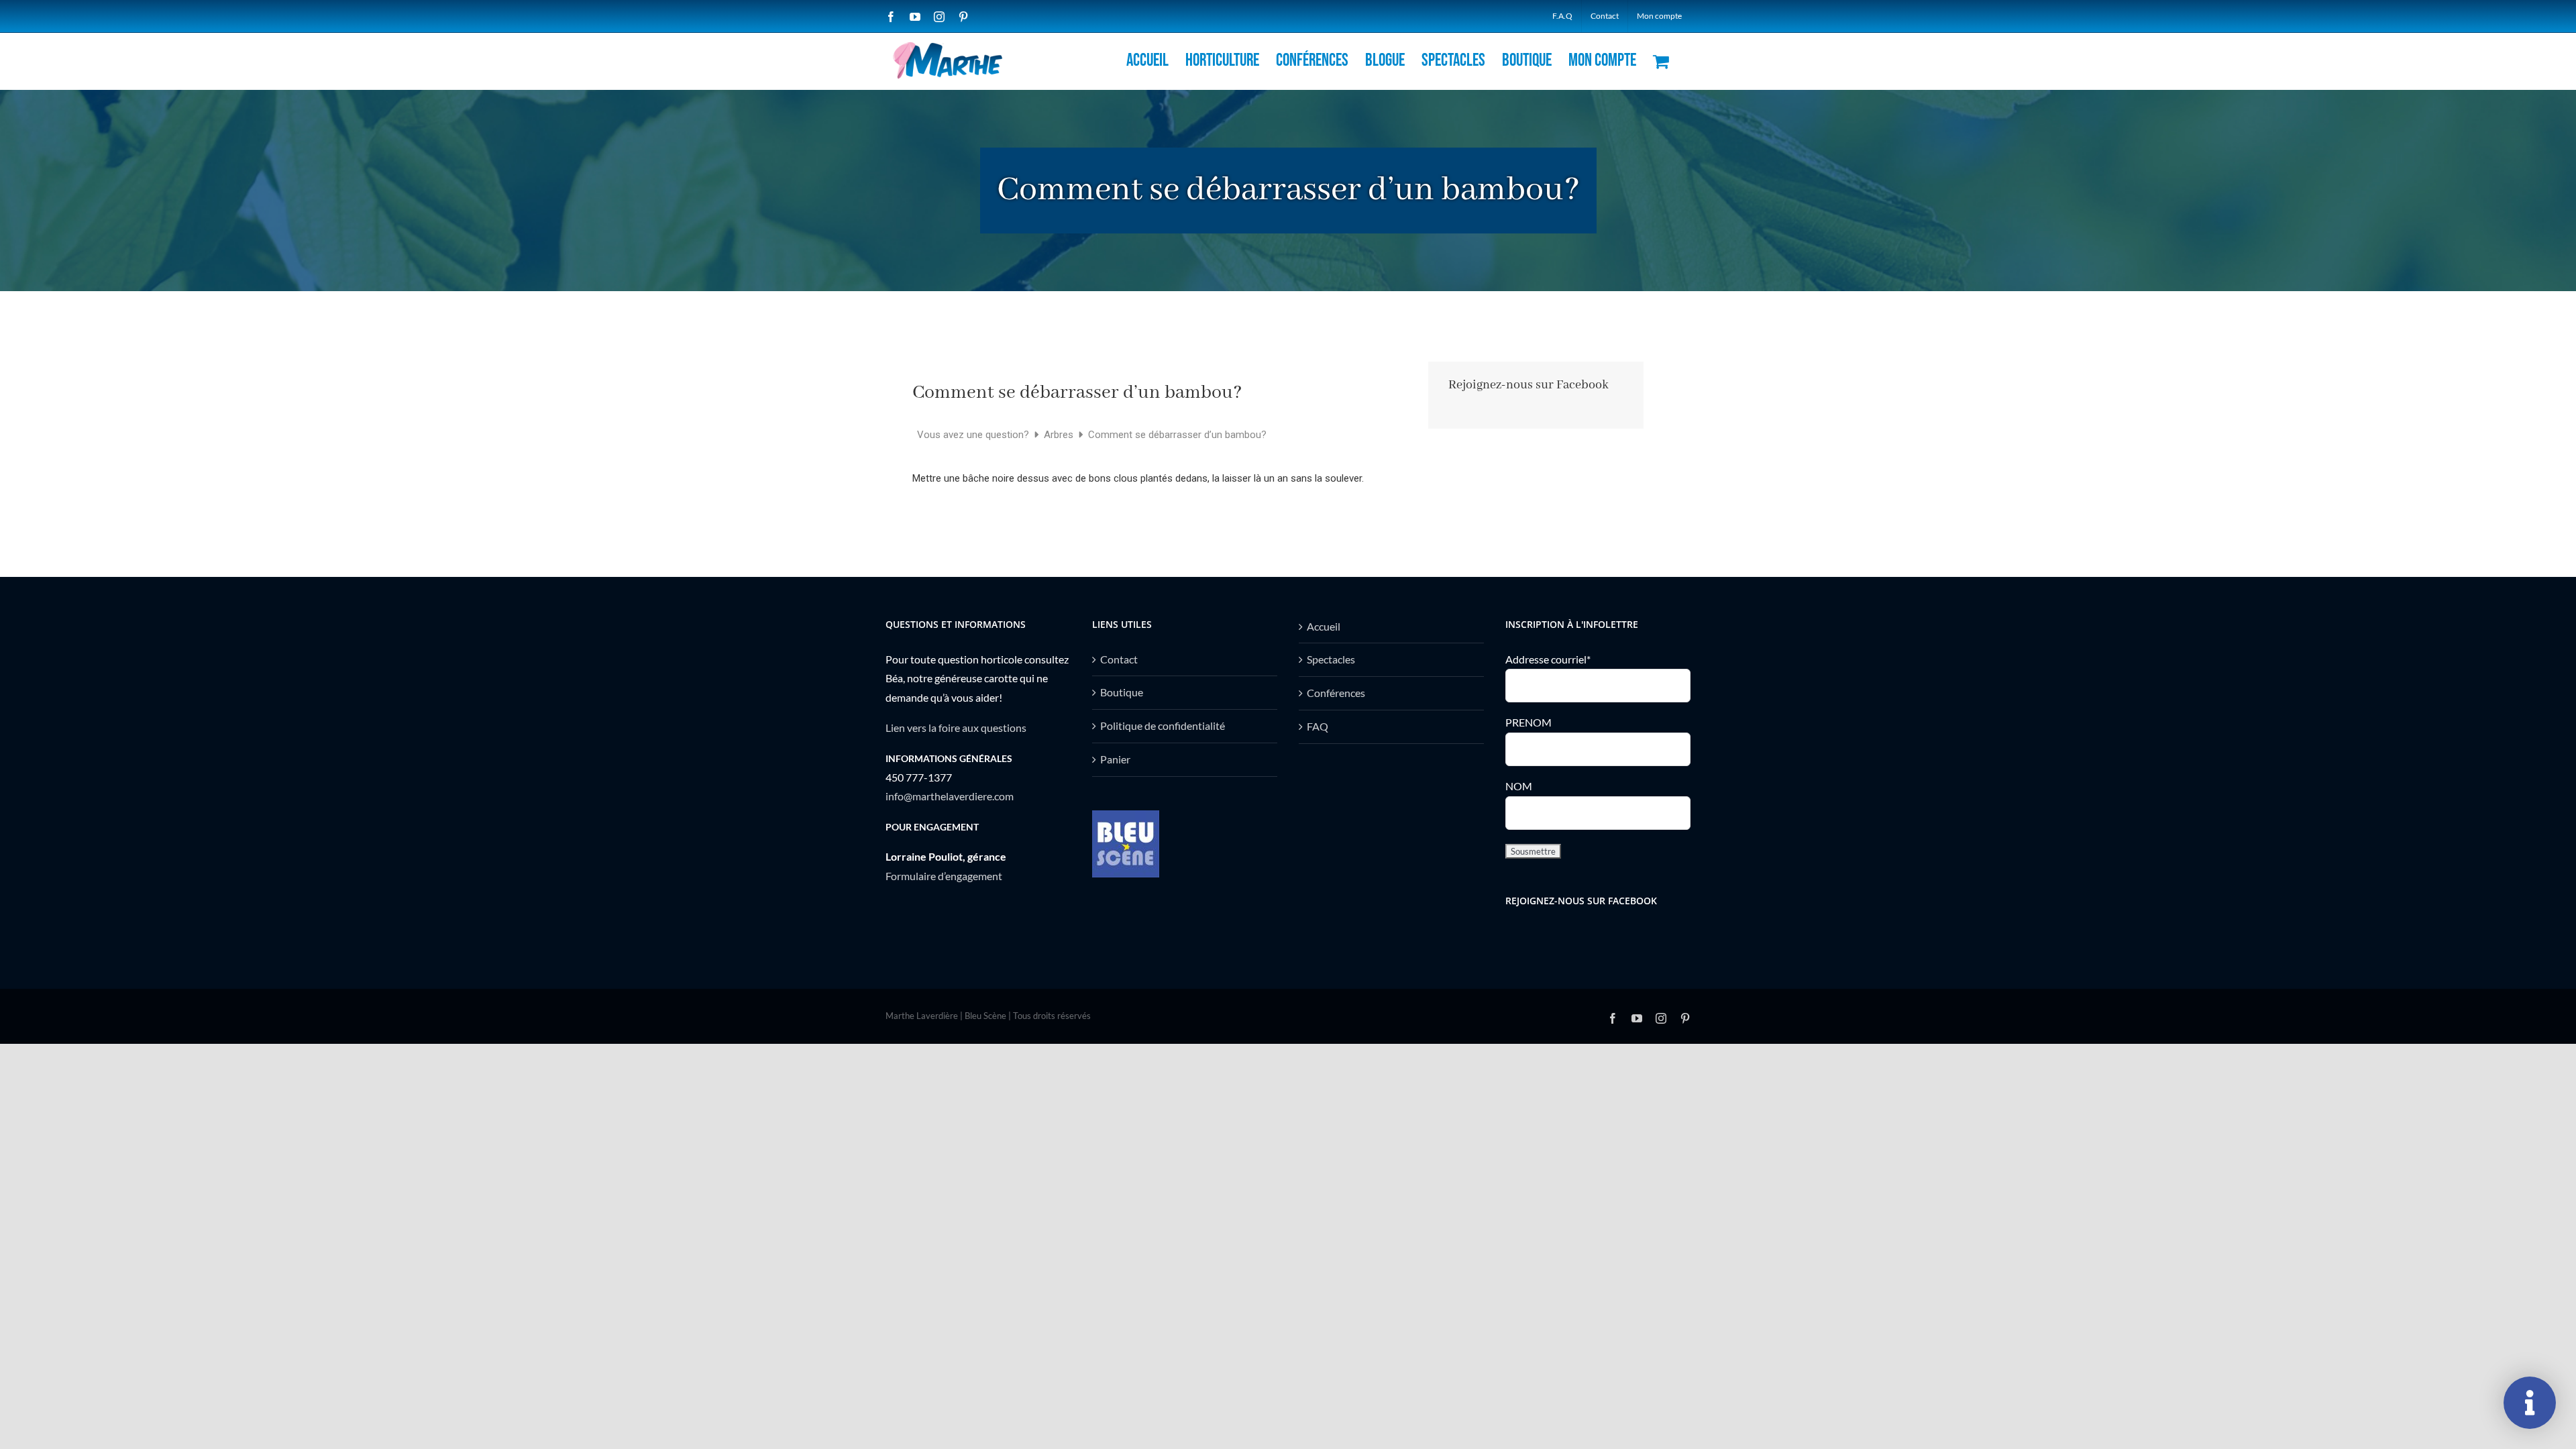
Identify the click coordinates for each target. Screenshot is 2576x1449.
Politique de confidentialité (1163, 726)
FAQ (1318, 726)
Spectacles (1331, 659)
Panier (1115, 759)
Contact (1119, 659)
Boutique (1122, 692)
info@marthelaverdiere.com (950, 796)
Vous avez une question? (974, 435)
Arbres (1060, 435)
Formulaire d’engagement (944, 876)
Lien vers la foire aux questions (956, 728)
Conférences (1336, 693)
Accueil (1324, 626)
